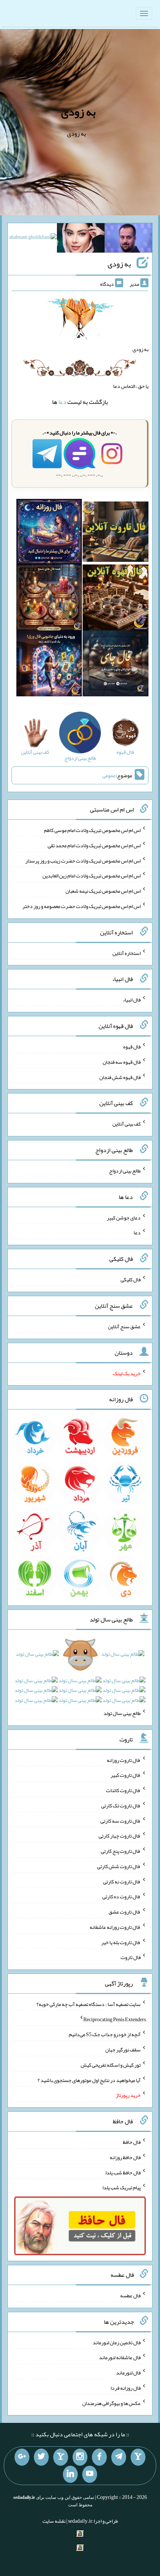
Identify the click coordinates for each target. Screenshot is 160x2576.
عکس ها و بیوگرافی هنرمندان (111, 2403)
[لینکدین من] (70, 2474)
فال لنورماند (128, 2373)
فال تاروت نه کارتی (122, 1881)
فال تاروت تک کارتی (121, 1806)
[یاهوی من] (138, 2457)
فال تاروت (131, 1957)
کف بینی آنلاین (127, 1124)
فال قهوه (132, 1047)
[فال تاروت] (116, 533)
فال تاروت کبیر (126, 1775)
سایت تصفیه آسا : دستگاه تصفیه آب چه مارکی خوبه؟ (89, 2004)
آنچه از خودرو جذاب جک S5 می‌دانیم (105, 2034)
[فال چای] (116, 665)
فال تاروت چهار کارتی (120, 1836)
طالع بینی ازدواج (125, 1171)
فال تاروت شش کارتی (119, 1866)
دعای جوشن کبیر (124, 1217)
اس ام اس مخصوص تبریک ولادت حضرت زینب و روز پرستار (83, 860)
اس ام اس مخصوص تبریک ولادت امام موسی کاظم (92, 830)
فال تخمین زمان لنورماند (117, 2342)
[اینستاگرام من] (80, 2457)
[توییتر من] (41, 2457)
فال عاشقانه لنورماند (120, 2357)
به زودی (78, 112)
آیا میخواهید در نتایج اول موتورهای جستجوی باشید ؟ (89, 2080)
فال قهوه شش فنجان (120, 1077)
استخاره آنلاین (127, 953)
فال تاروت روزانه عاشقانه (115, 1927)
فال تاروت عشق (125, 1912)
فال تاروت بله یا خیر (121, 1942)
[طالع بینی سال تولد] (80, 1680)
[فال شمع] (49, 599)
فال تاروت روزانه (124, 1760)
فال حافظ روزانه (125, 2157)
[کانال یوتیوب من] (90, 2474)
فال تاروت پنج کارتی (121, 1851)
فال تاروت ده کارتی (121, 1896)
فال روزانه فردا (126, 2388)
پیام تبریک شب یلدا (121, 2187)
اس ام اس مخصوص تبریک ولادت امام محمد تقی (94, 845)
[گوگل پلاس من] (22, 2457)
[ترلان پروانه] (81, 240)
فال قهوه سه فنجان (122, 1062)
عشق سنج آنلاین (124, 1326)
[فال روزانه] (49, 533)
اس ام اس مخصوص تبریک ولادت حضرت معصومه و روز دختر (81, 906)
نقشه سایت (54, 2521)
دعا (62, 402)
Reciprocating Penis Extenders (115, 2019)
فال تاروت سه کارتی (121, 1820)
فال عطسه (130, 2295)
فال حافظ (132, 2142)
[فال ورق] (49, 665)
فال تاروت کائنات (123, 1790)
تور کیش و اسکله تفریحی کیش (111, 2065)
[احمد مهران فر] (128, 240)
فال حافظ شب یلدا (123, 2172)
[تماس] (61, 2457)
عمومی (109, 775)
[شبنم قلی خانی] (33, 239)
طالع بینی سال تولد (122, 1713)
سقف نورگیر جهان (123, 2050)
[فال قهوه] (116, 599)
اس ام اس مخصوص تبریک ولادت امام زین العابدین (92, 876)
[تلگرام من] (119, 2457)
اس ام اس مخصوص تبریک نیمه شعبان (103, 891)
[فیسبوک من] (99, 2457)
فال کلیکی (131, 1279)
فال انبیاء (132, 1000)
